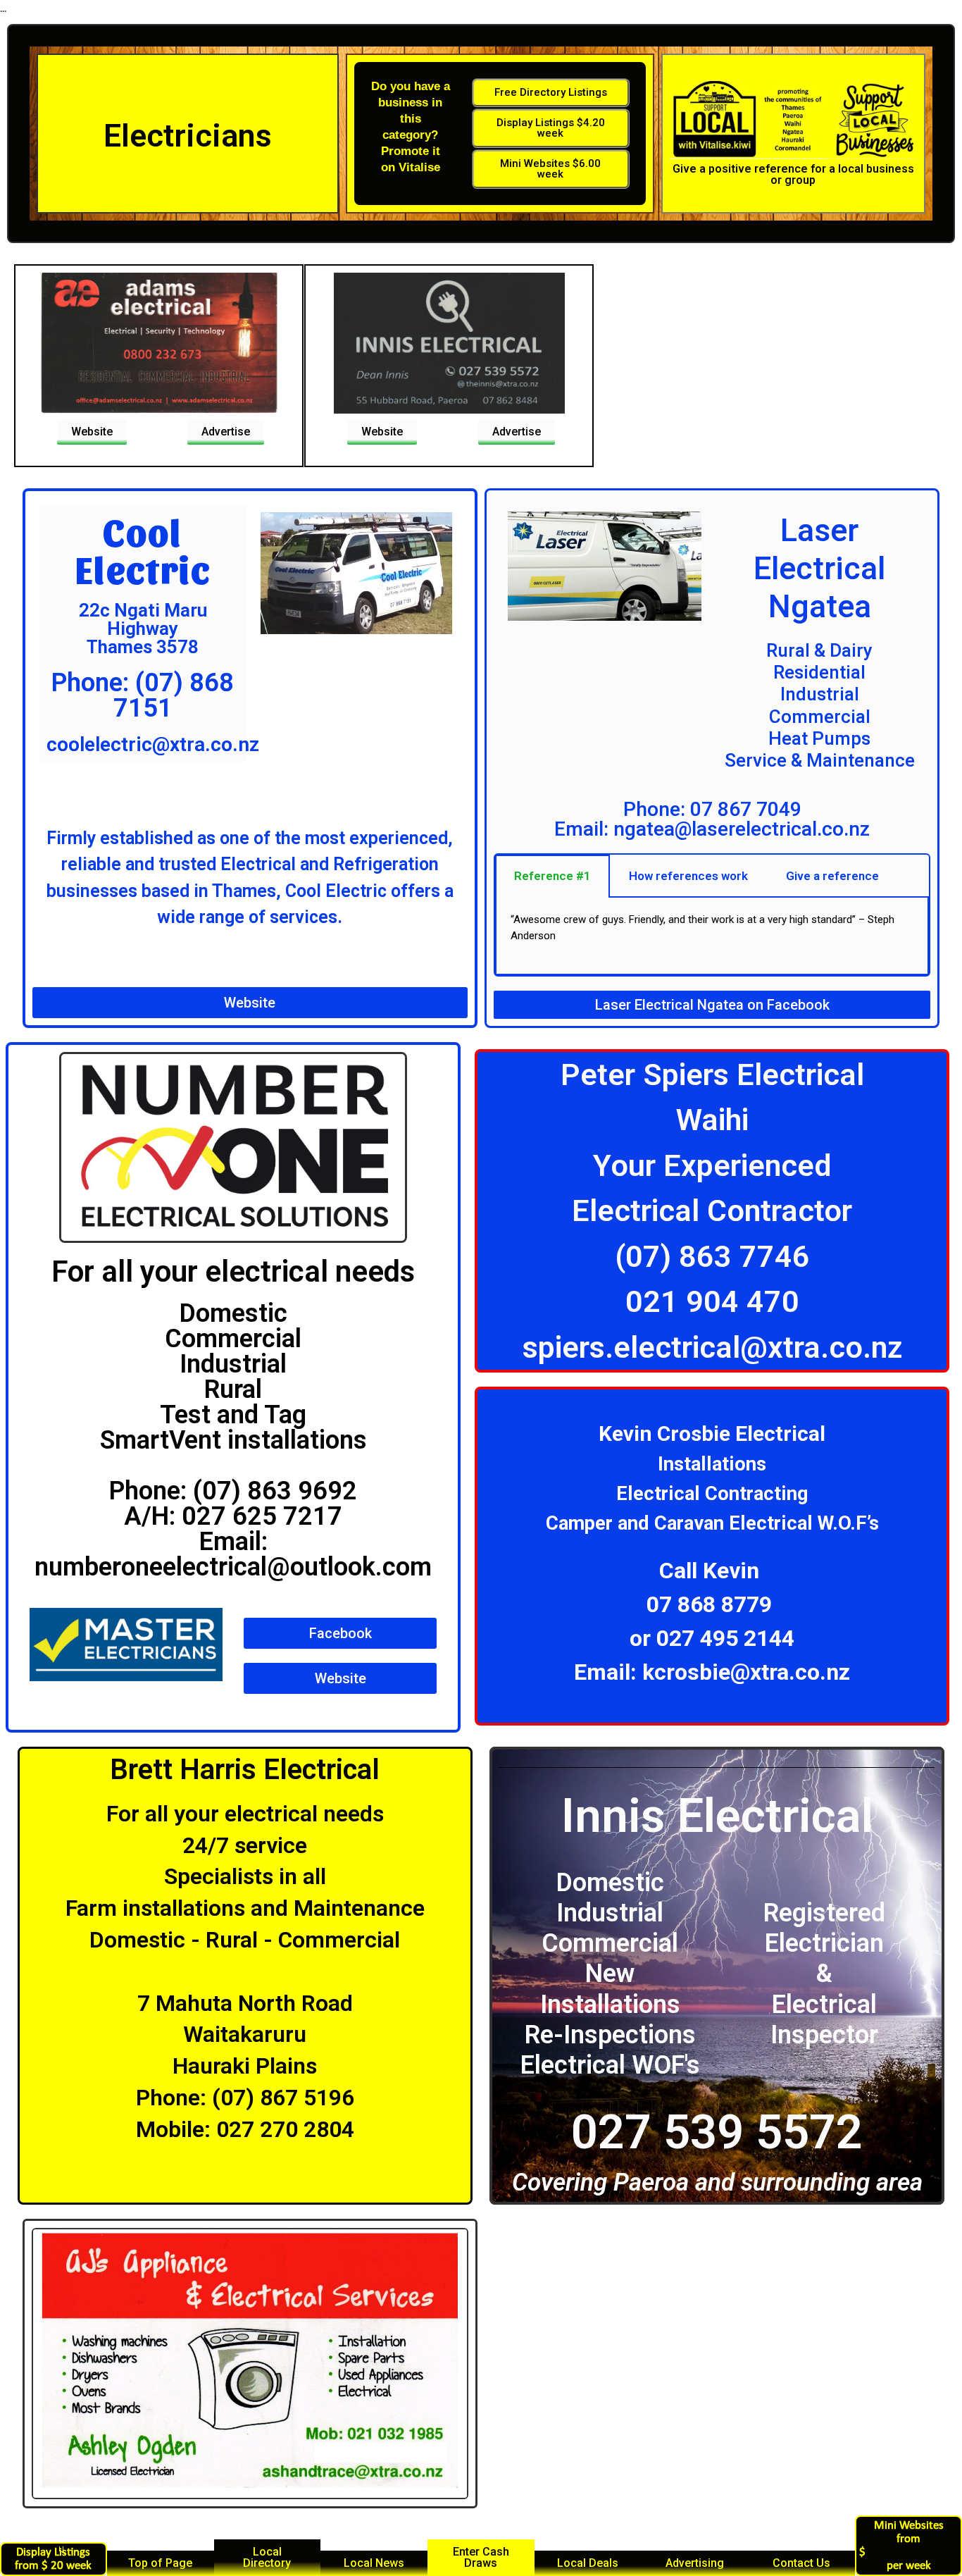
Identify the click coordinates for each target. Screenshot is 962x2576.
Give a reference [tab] (832, 876)
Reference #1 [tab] (552, 876)
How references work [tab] (688, 876)
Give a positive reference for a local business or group (793, 174)
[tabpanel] (712, 936)
